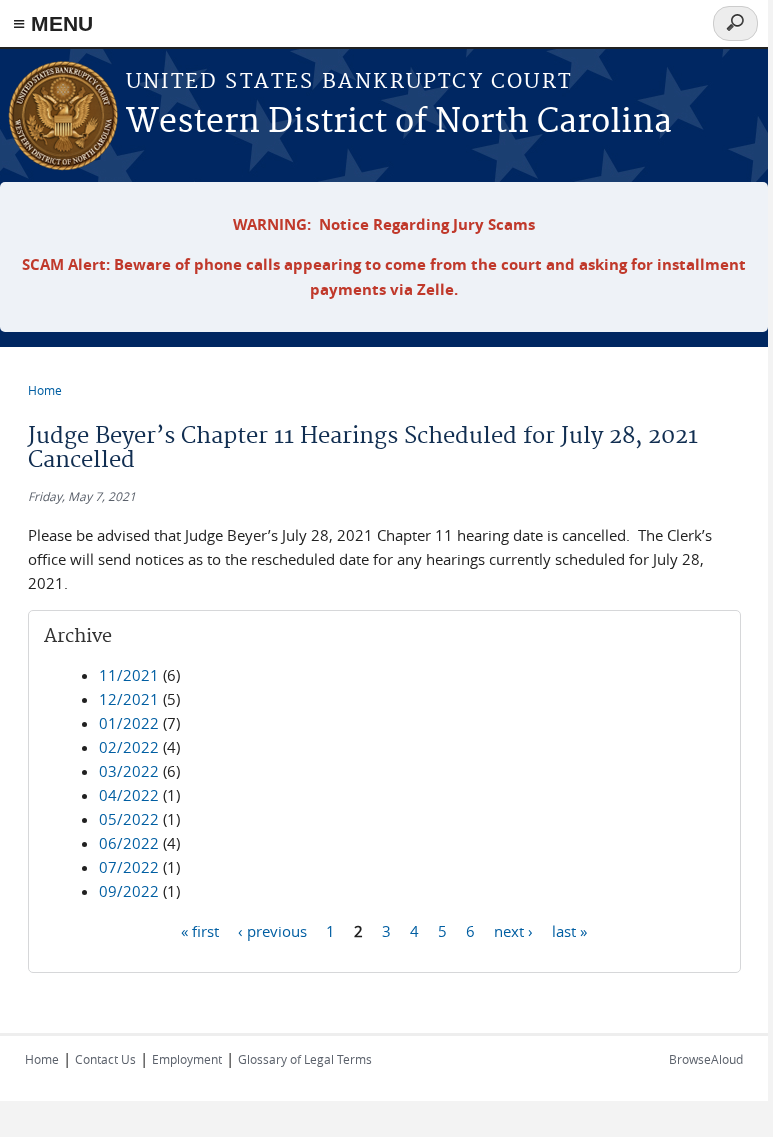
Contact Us (105, 1059)
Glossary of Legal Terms (305, 1059)
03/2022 (129, 771)
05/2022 (129, 819)
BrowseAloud (706, 1059)
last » (569, 930)
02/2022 (129, 747)
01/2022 (129, 723)
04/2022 (129, 795)
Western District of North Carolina (399, 122)
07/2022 (129, 867)
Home (45, 390)
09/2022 (129, 891)
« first (200, 930)
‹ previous (272, 930)
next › (513, 930)
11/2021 (129, 675)
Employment (187, 1059)
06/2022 (129, 843)
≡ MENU (53, 23)
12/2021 (129, 699)
